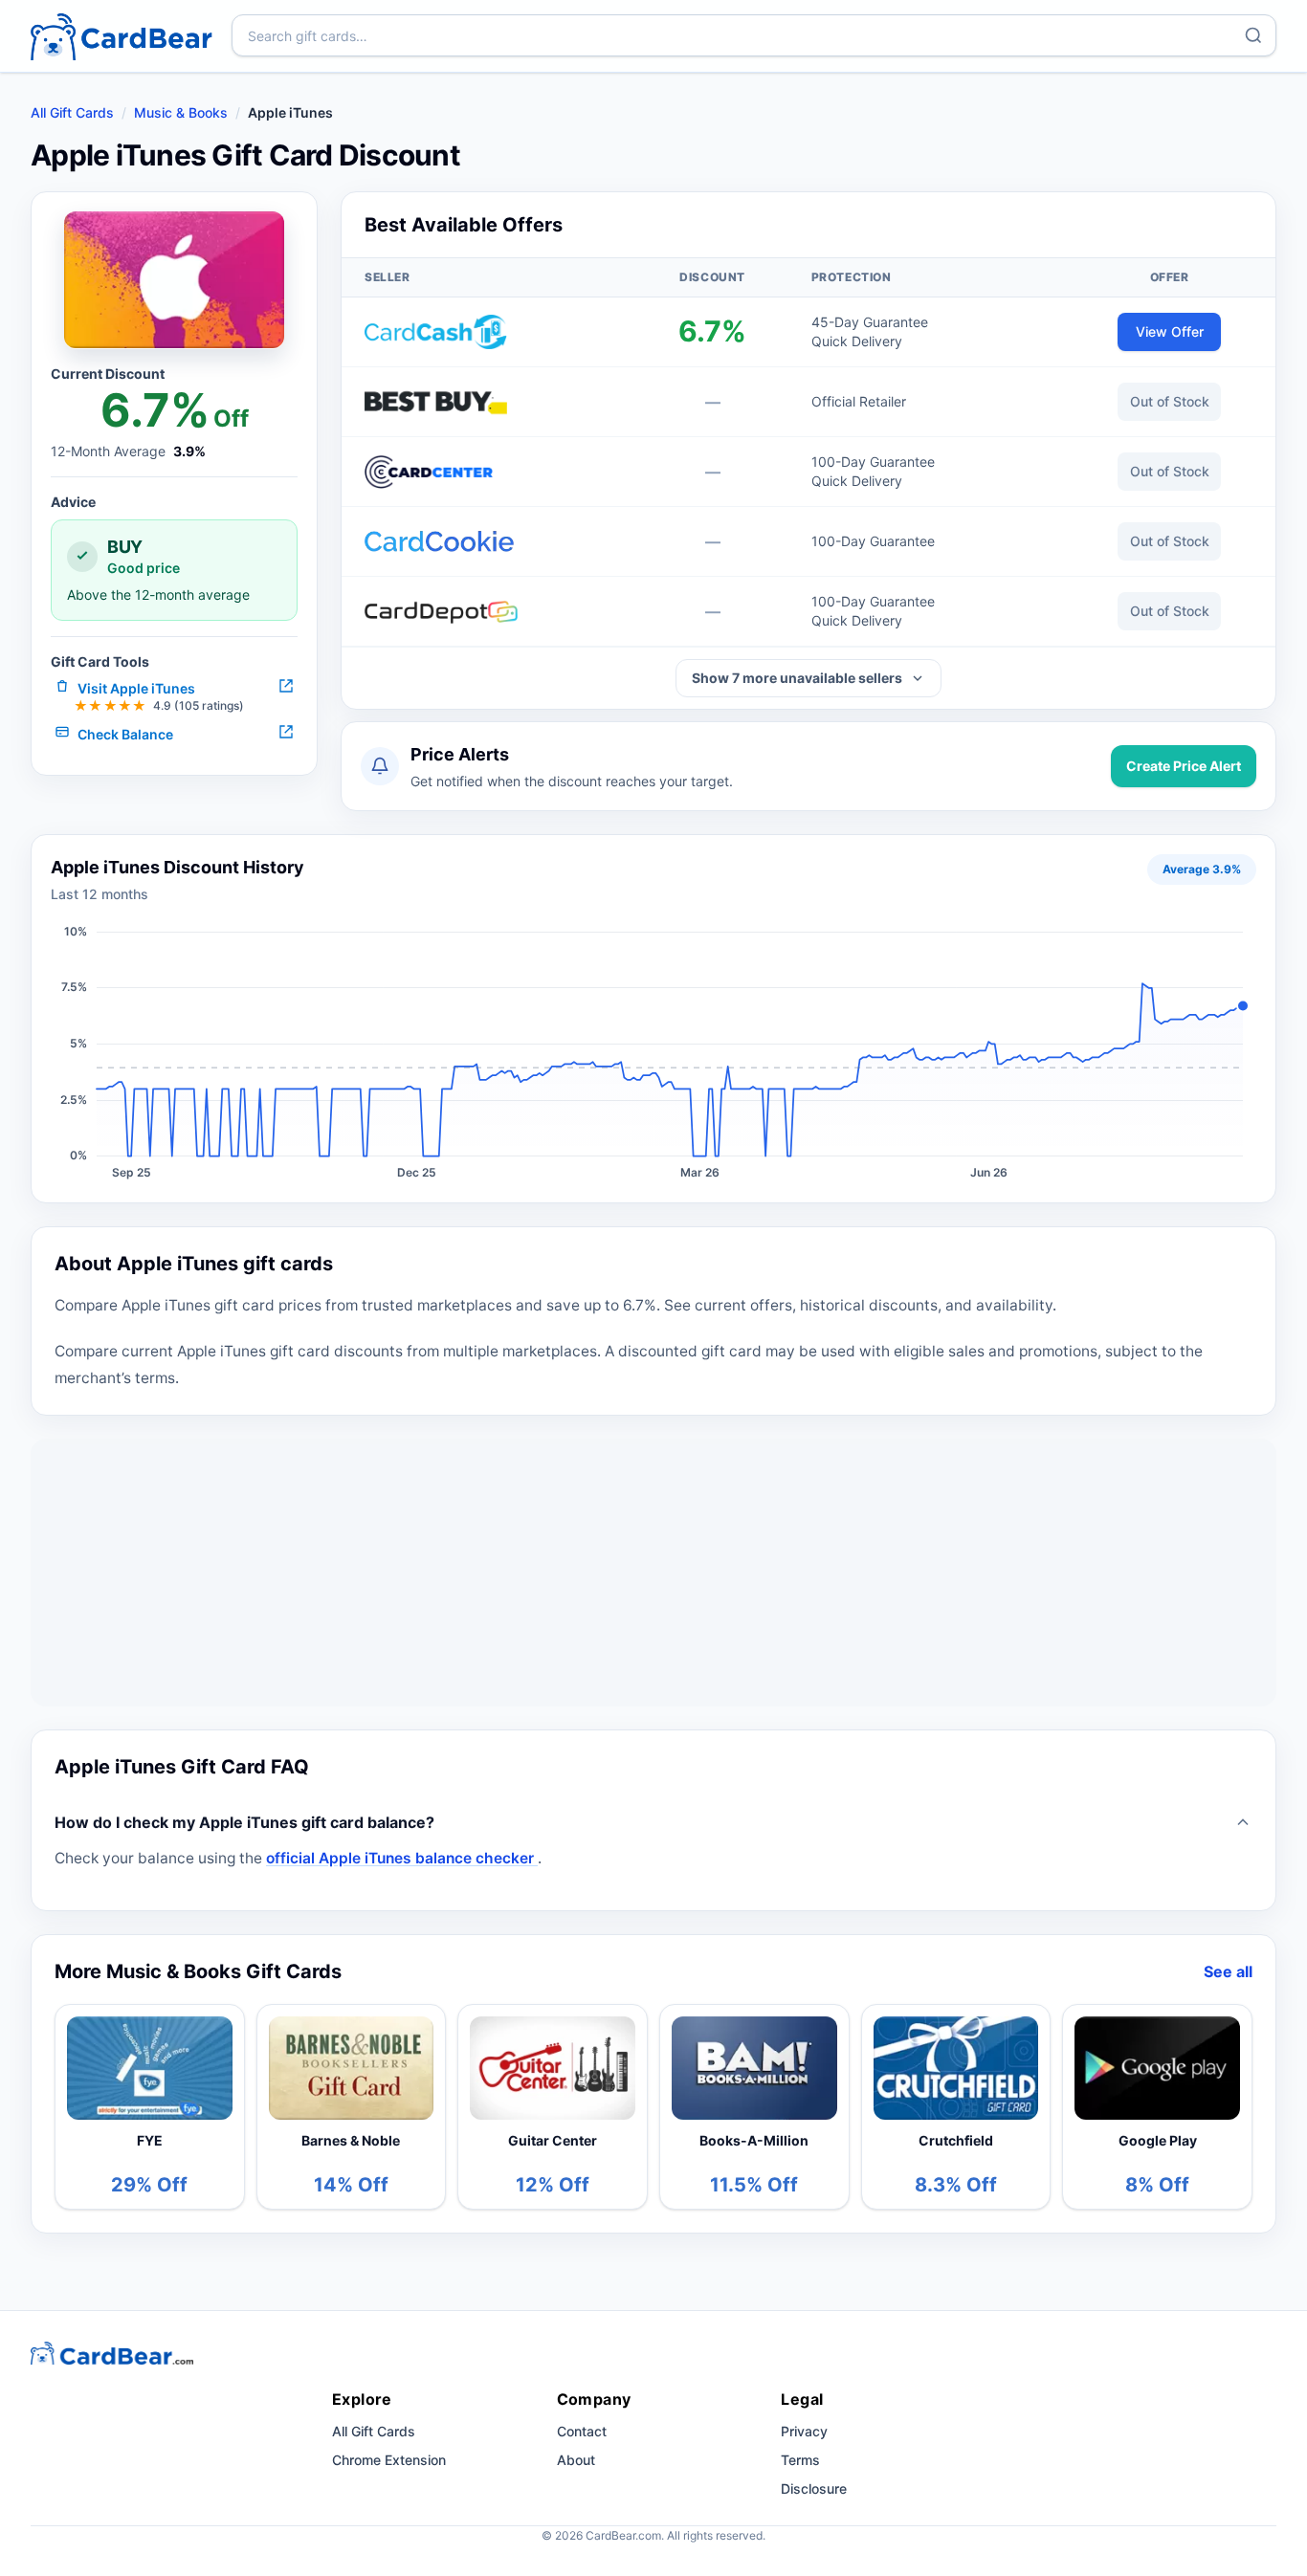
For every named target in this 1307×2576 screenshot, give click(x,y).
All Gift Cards (72, 112)
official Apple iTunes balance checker (402, 1858)
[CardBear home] (122, 36)
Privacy (804, 2431)
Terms (800, 2460)
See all (1228, 1971)
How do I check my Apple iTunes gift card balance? (244, 1822)
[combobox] (754, 35)
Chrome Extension (389, 2460)
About (576, 2460)
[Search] (1253, 35)
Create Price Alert (1184, 766)
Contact (582, 2431)
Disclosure (814, 2488)
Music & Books (181, 112)
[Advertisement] (653, 1573)
